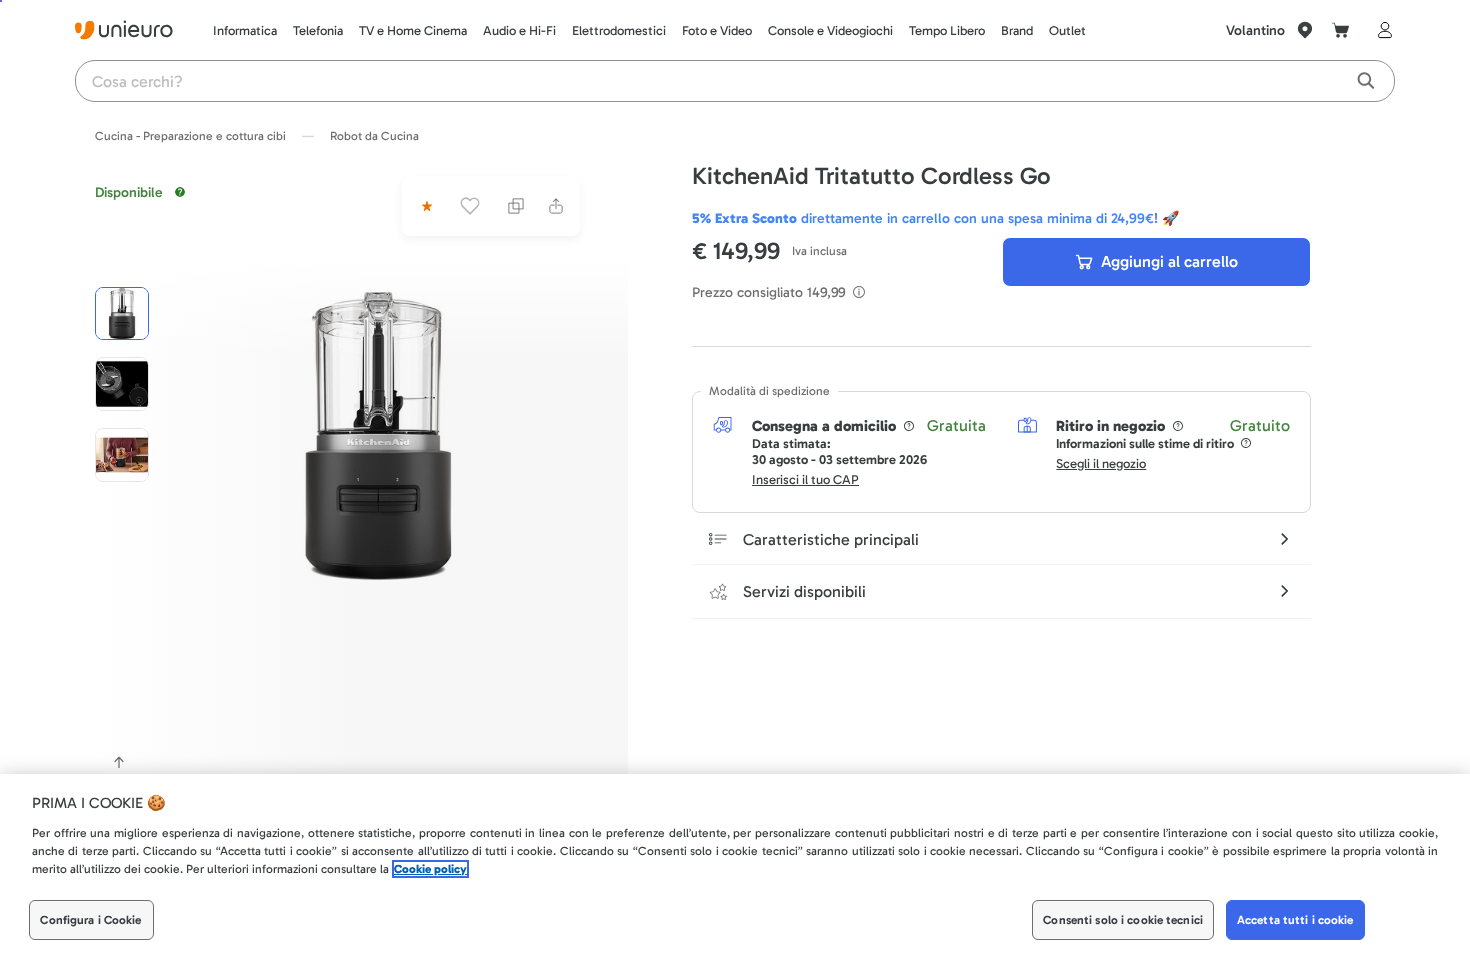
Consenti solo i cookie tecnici (1123, 920)
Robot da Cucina (374, 136)
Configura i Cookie (90, 920)
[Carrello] (1341, 30)
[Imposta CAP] (1305, 30)
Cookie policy (430, 869)
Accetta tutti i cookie (1295, 920)
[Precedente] (119, 762)
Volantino (1255, 30)
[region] (735, 865)
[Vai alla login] (1381, 30)
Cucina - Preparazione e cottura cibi (190, 136)
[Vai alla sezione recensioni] (425, 206)
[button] (378, 436)
